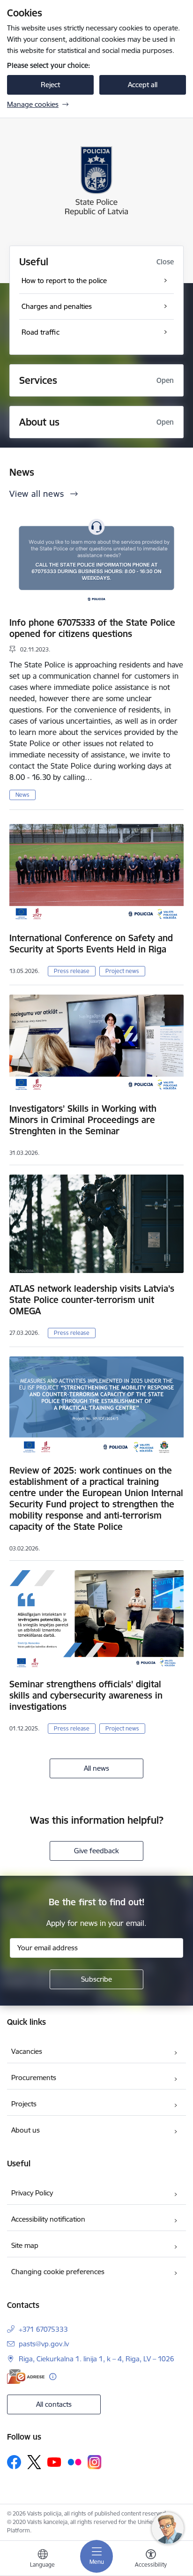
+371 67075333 (43, 2329)
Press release (72, 971)
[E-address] (26, 2377)
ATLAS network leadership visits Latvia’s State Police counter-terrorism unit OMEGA (92, 1300)
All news (96, 1768)
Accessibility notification (48, 2219)
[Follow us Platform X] (34, 2462)
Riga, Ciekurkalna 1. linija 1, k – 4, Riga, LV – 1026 (96, 2359)
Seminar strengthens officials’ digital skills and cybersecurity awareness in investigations (86, 1695)
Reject (50, 85)
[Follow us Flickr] (74, 2462)
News (22, 795)
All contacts (54, 2404)
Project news (122, 971)
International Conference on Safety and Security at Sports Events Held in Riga (91, 944)
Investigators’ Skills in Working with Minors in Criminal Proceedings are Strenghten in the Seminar (83, 1120)
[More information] (53, 2377)
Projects (24, 2104)
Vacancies (27, 2051)
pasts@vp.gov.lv (44, 2344)
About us (26, 2130)
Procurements (34, 2078)
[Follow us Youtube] (54, 2462)
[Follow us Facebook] (14, 2462)
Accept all (143, 85)
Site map (25, 2245)
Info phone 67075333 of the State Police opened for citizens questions (92, 628)
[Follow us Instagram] (95, 2462)
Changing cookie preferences (58, 2272)
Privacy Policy (32, 2193)
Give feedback (96, 1851)
